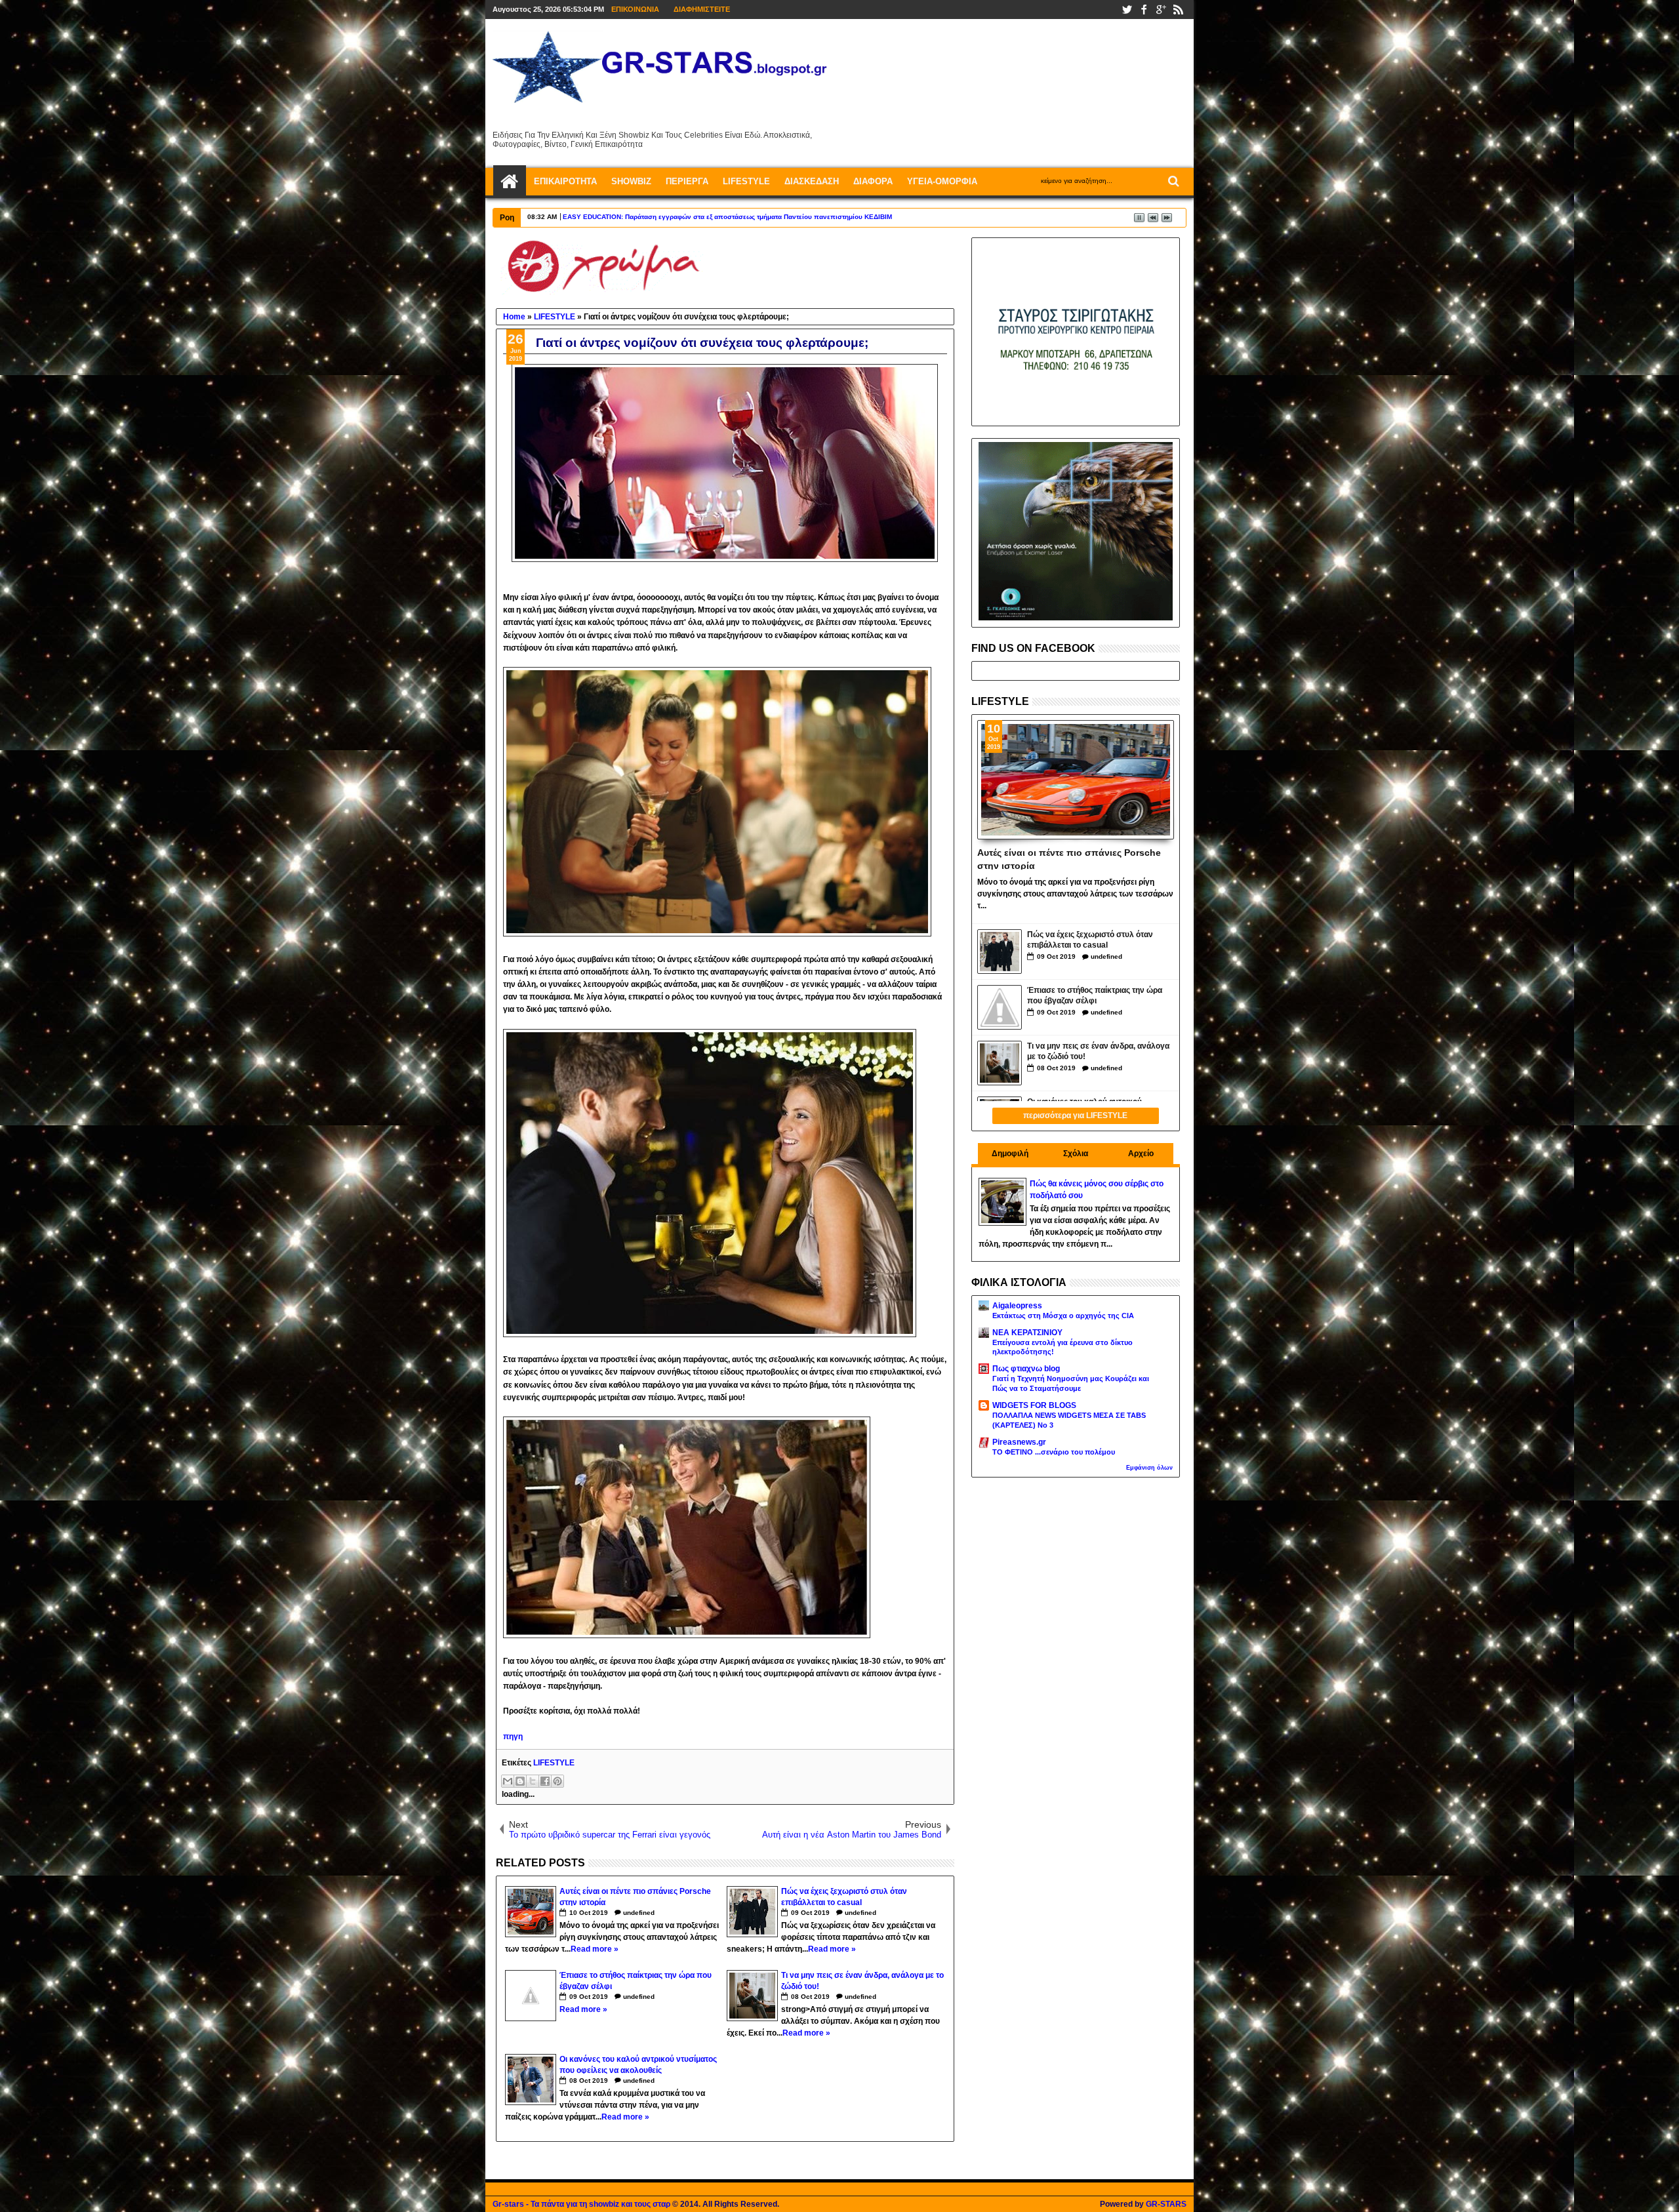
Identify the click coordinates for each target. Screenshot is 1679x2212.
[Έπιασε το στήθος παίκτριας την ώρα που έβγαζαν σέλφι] (1000, 1007)
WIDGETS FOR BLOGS (1034, 1405)
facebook (1144, 10)
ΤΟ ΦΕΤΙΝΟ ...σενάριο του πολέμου (1054, 1452)
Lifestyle (746, 181)
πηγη (513, 1737)
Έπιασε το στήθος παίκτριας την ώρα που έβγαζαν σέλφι (1095, 996)
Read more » (595, 1949)
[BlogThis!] (520, 1781)
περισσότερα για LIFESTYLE (1075, 1116)
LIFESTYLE (554, 1763)
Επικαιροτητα (565, 181)
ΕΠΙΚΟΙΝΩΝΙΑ (635, 9)
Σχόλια (1076, 1154)
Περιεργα (687, 181)
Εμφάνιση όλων (1149, 1468)
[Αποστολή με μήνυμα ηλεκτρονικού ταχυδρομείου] (508, 1781)
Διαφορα (873, 181)
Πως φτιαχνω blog (1026, 1369)
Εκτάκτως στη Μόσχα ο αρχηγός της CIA (1063, 1316)
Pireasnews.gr (1019, 1442)
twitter (1127, 10)
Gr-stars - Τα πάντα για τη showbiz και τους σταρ (581, 2204)
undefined (639, 1913)
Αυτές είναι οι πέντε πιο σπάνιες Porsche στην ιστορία (1069, 858)
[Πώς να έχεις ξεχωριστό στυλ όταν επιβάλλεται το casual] (1000, 952)
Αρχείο (1141, 1154)
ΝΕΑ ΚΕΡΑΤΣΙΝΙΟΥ (1027, 1333)
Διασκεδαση (812, 181)
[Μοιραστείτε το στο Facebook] (545, 1781)
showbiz (631, 181)
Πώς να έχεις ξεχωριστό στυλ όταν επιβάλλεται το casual (1090, 940)
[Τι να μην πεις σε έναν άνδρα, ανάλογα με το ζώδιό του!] (1000, 1063)
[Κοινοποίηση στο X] (533, 1781)
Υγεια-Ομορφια (942, 181)
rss (1178, 10)
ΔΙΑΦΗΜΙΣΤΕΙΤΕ (702, 9)
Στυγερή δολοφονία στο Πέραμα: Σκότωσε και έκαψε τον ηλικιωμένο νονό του (686, 217)
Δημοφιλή (1010, 1154)
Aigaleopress (1017, 1306)
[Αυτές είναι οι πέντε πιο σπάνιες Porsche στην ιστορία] (1076, 780)
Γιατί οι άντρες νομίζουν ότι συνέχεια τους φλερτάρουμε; (702, 343)
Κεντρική (510, 182)
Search (1172, 181)
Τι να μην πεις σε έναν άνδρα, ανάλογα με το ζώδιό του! (1098, 1052)
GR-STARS (1166, 2204)
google (1161, 10)
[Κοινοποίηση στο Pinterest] (557, 1781)
